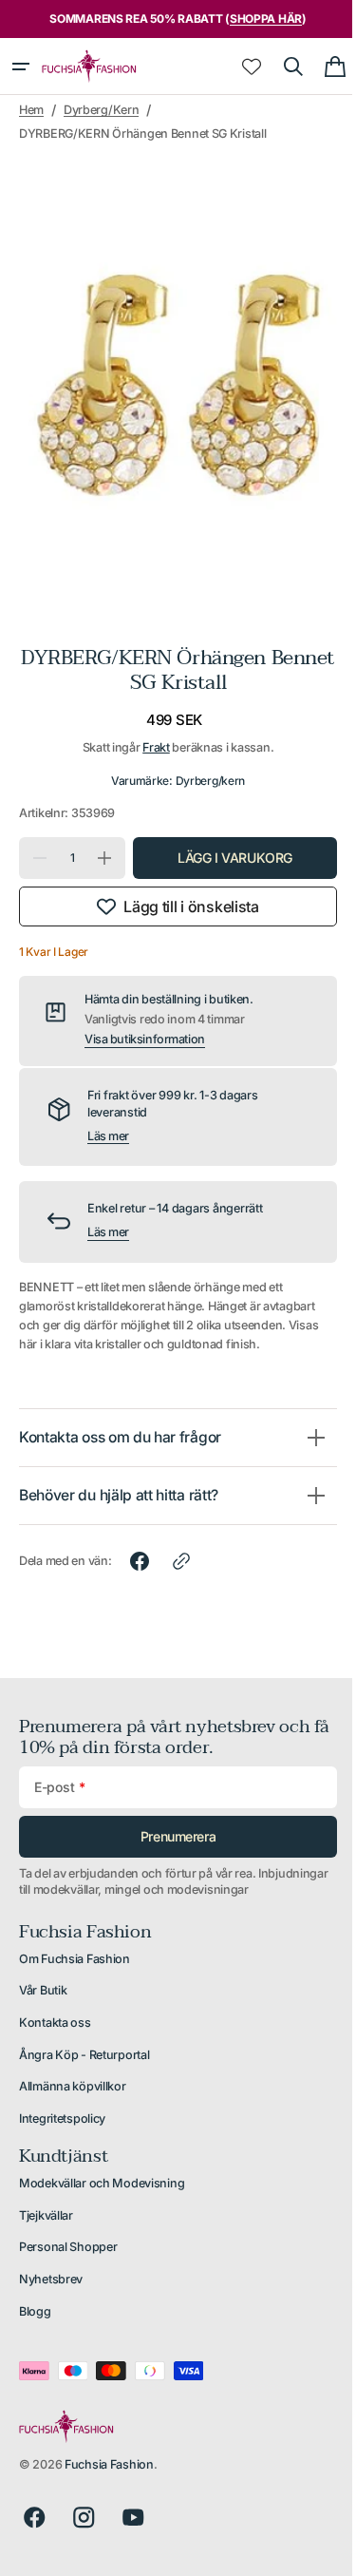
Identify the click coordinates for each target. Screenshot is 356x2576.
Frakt (150, 728)
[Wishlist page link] (237, 67)
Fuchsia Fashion (109, 2464)
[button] (21, 67)
